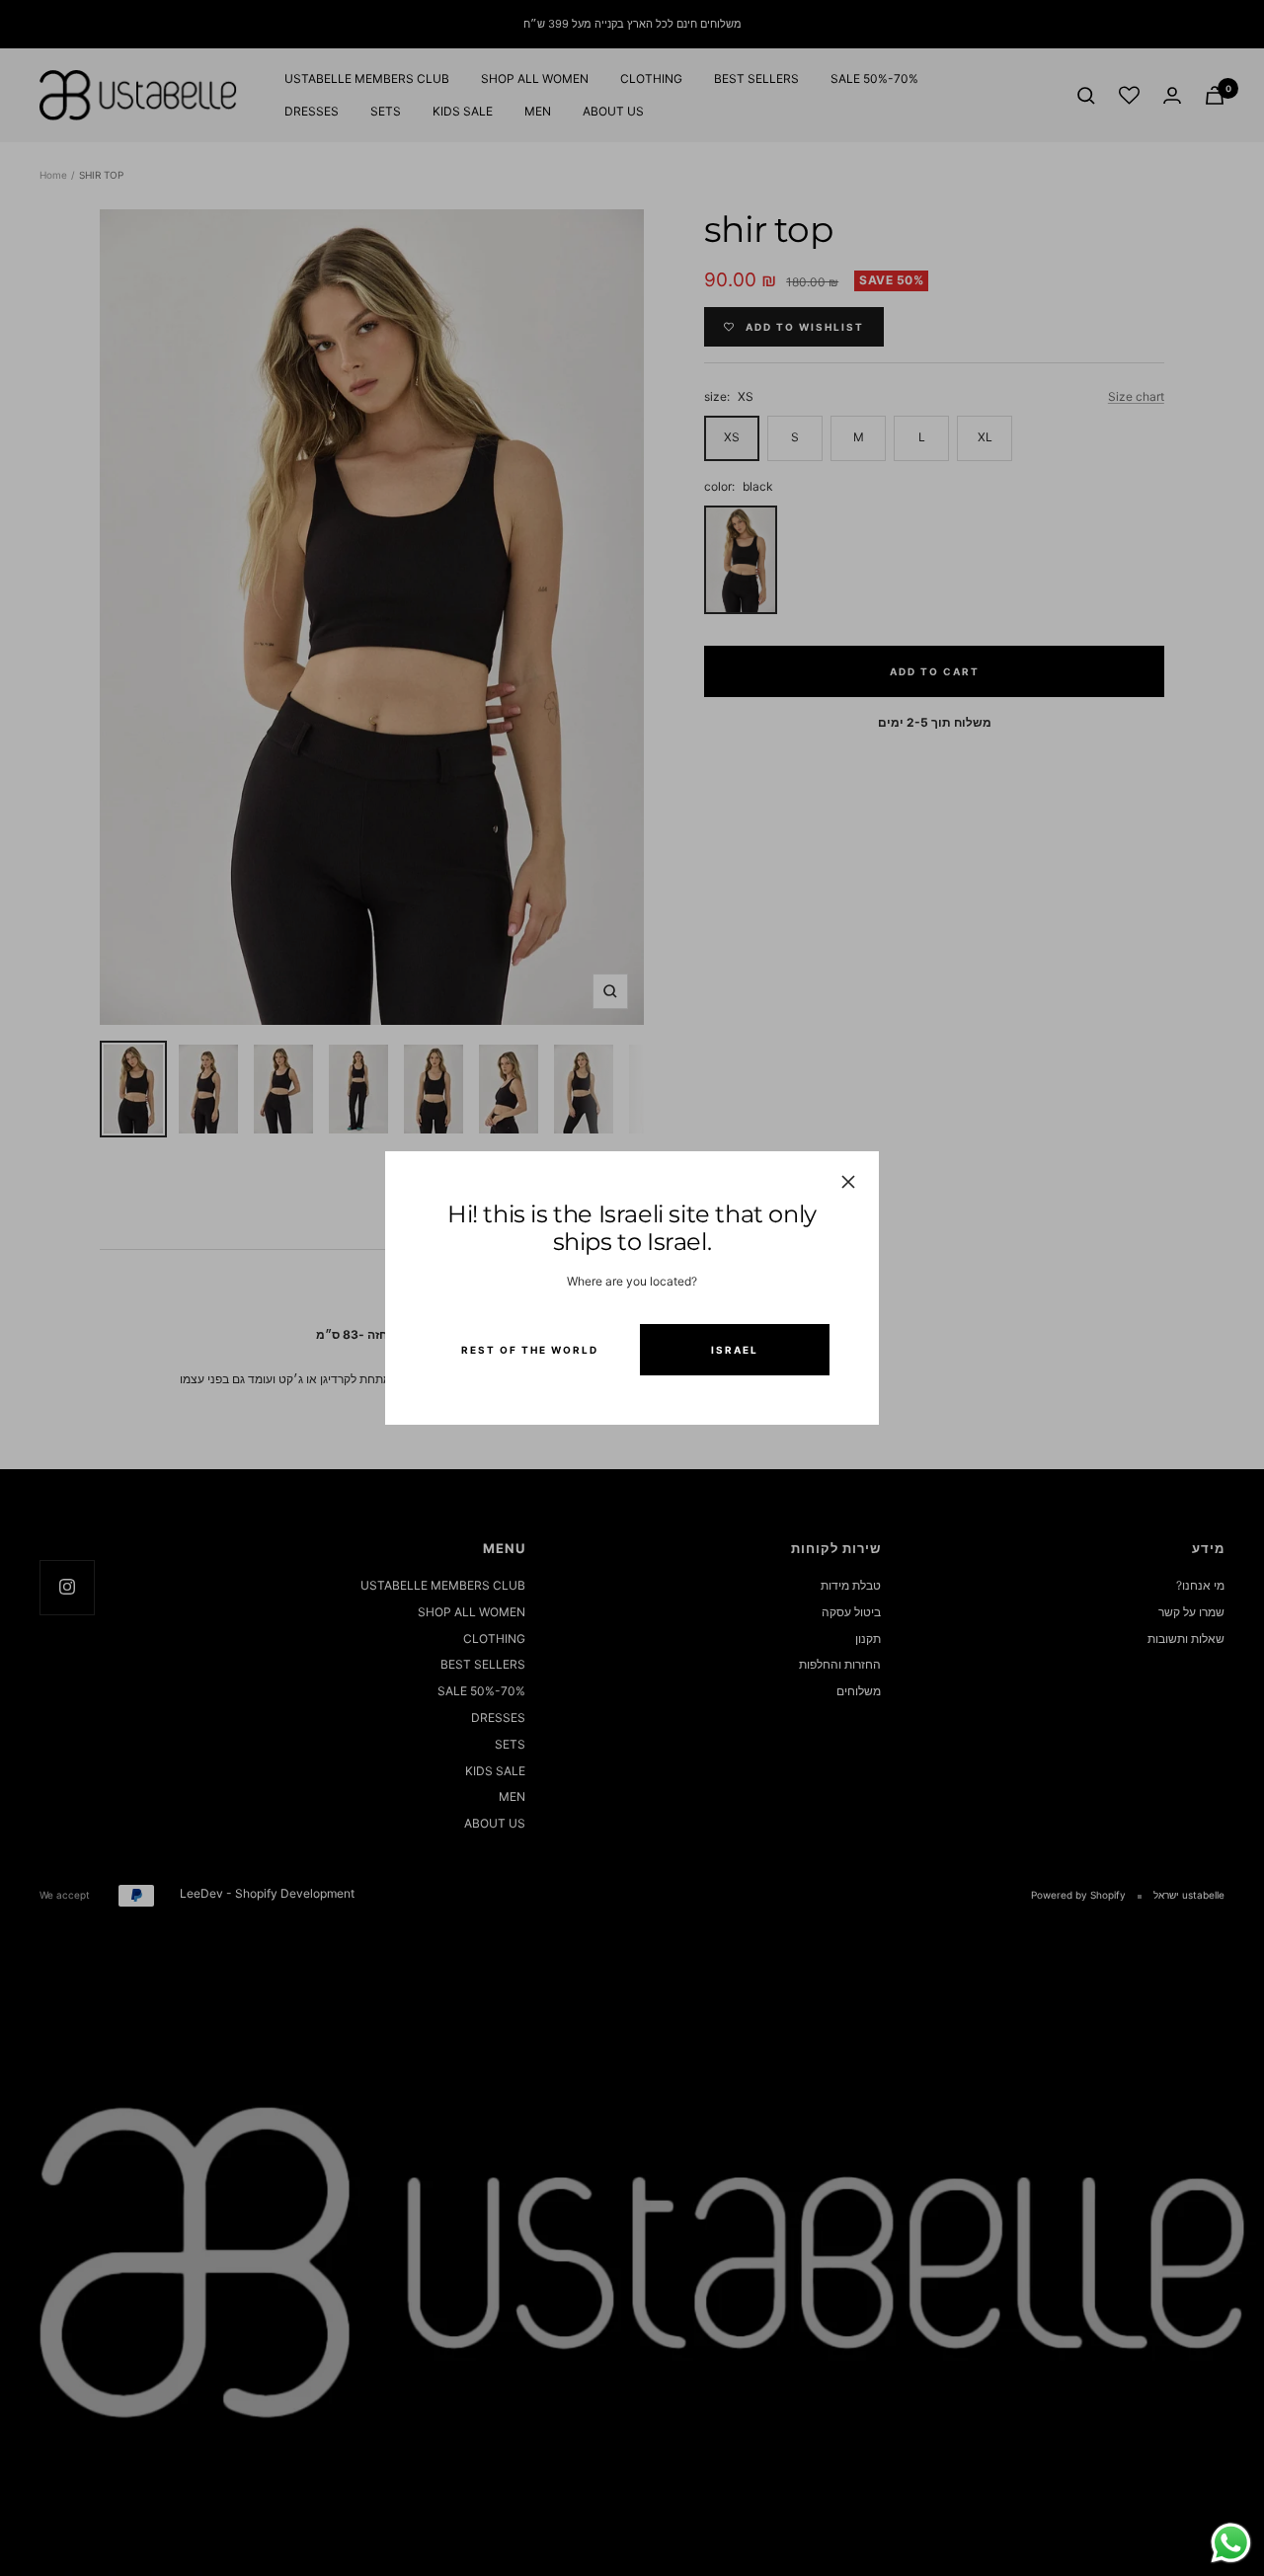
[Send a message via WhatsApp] (1231, 2543)
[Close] (848, 1182)
